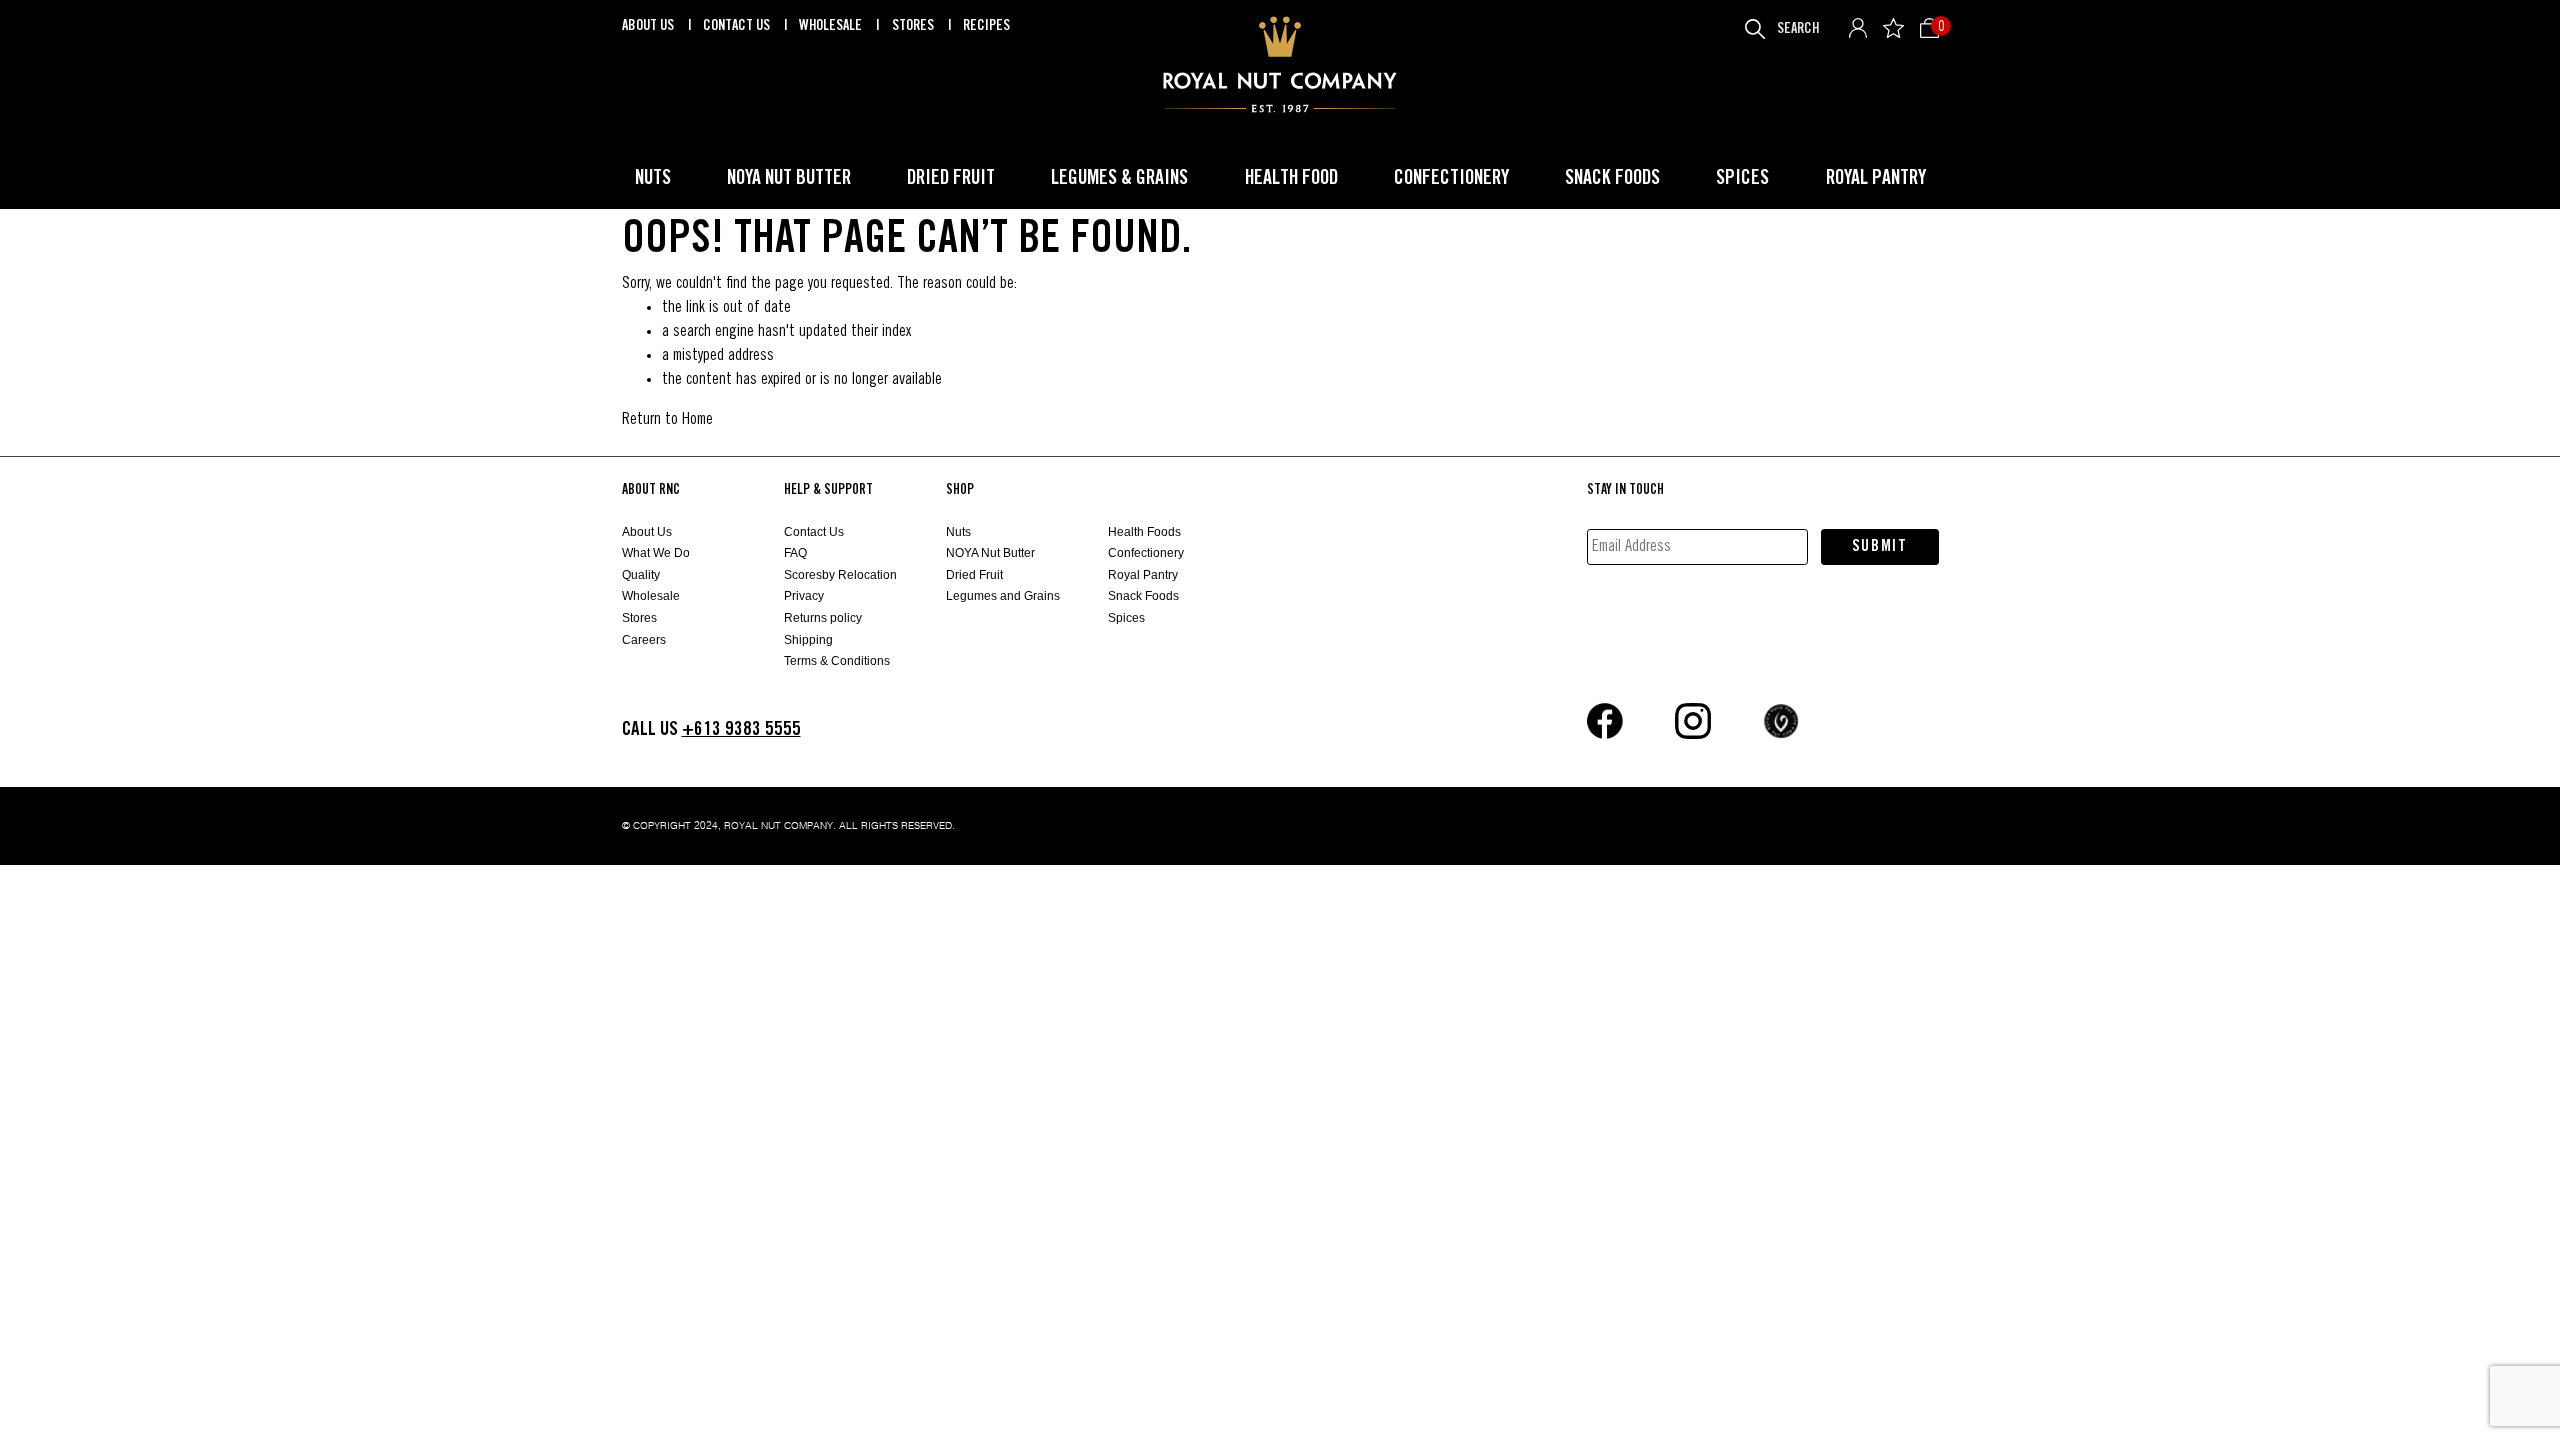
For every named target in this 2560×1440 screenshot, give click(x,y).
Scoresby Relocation (840, 575)
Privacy (804, 596)
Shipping (808, 640)
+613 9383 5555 (741, 729)
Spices (1126, 618)
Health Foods (1144, 532)
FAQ (795, 553)
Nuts (958, 532)
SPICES (1742, 178)
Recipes (986, 26)
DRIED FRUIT (951, 178)
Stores (914, 26)
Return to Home (667, 420)
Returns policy (823, 618)
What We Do (656, 553)
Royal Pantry (1143, 575)
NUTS (653, 178)
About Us (649, 26)
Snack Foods (1143, 596)
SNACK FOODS (1612, 178)
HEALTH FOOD (1291, 178)
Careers (644, 640)
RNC (1280, 64)
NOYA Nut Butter (990, 553)
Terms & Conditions (837, 661)
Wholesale (832, 26)
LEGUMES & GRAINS (1119, 178)
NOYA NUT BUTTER (789, 178)
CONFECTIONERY (1451, 178)
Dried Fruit (974, 575)
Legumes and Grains (1003, 596)
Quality (641, 575)
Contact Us (738, 26)
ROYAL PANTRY (1876, 178)
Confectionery (1146, 553)
